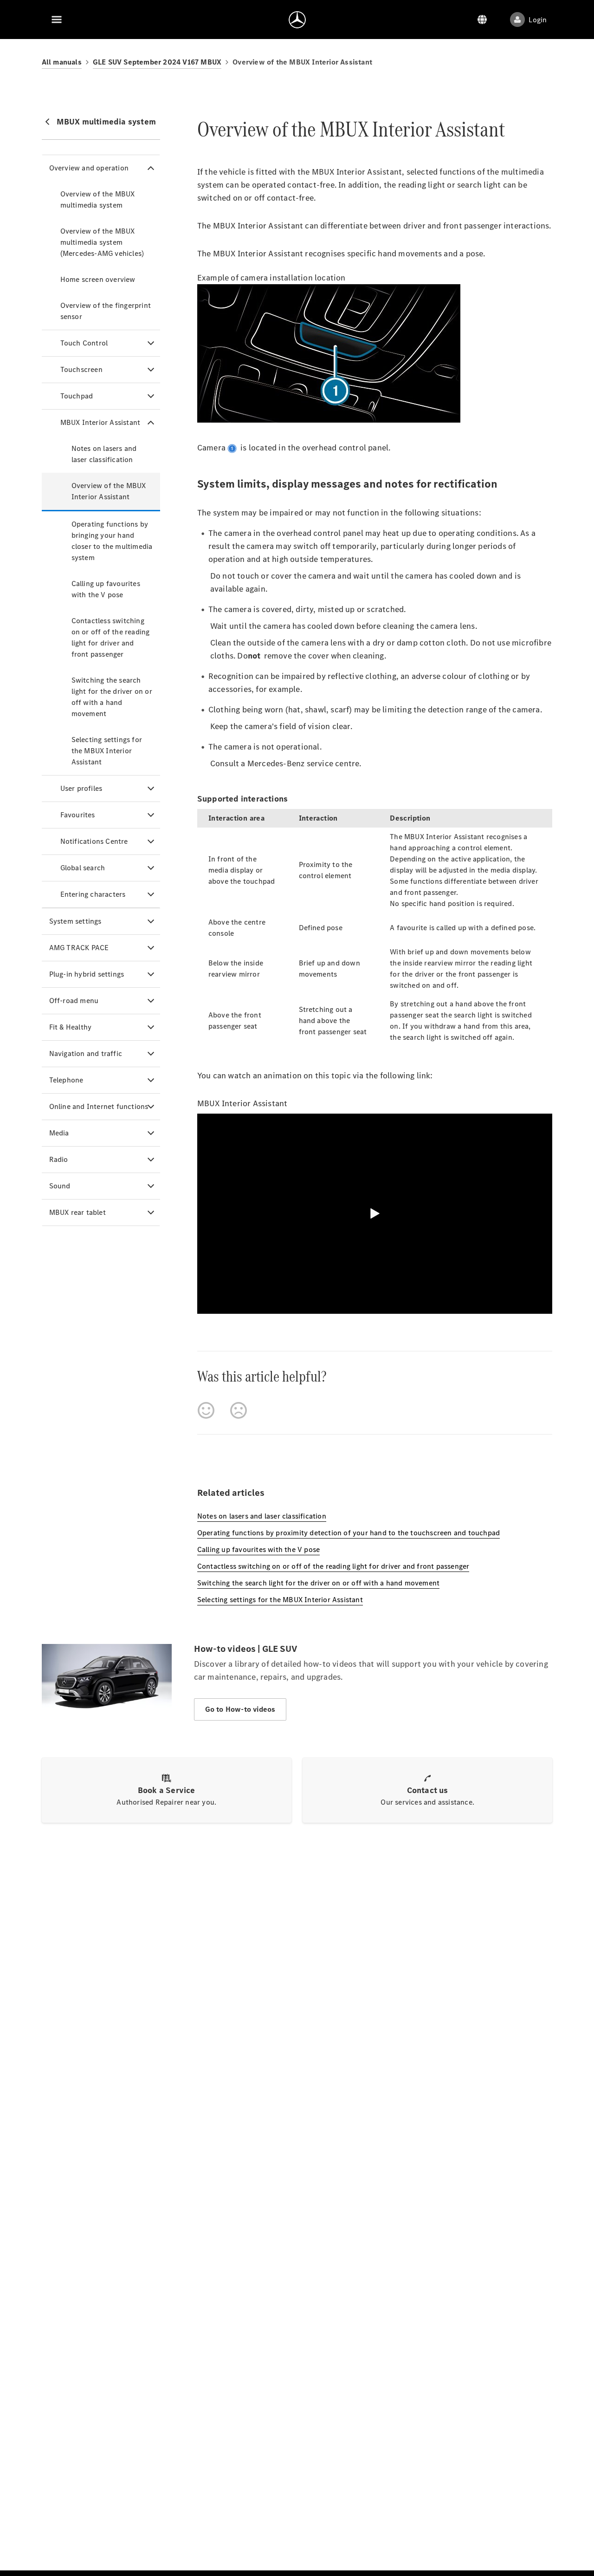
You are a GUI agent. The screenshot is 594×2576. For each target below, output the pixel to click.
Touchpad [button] (77, 396)
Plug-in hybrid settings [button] (87, 974)
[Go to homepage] (297, 20)
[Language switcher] (482, 20)
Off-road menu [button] (74, 1001)
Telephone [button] (66, 1080)
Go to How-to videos (240, 1709)
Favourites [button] (78, 815)
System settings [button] (75, 921)
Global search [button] (83, 868)
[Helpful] (206, 1410)
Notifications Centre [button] (94, 841)
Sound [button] (60, 1186)
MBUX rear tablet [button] (77, 1212)
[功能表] (57, 20)
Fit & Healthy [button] (71, 1027)
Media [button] (59, 1133)
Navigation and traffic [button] (86, 1053)
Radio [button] (59, 1159)
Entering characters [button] (93, 894)
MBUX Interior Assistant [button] (100, 422)
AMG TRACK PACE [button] (79, 948)
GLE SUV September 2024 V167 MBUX (157, 62)
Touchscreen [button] (81, 369)
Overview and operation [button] (89, 168)
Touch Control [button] (84, 343)
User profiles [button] (81, 788)
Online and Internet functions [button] (99, 1106)
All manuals (62, 62)
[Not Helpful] (239, 1410)
